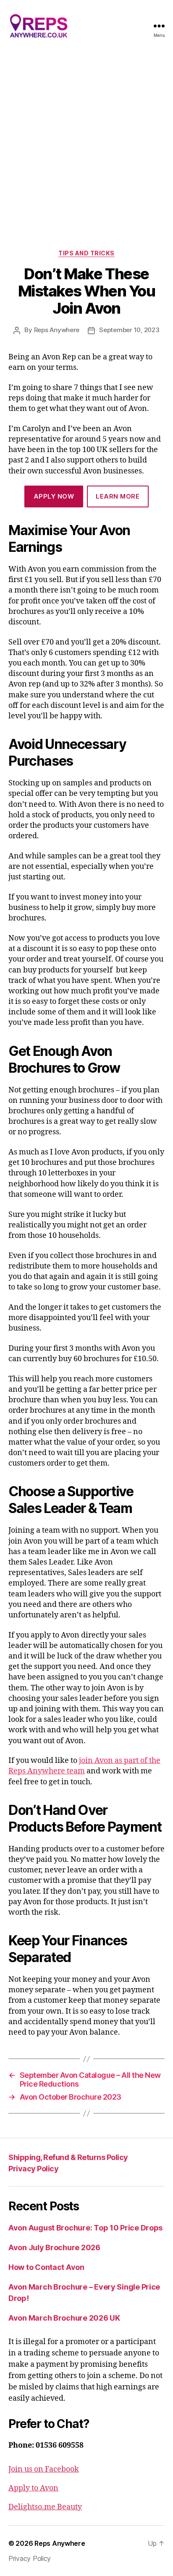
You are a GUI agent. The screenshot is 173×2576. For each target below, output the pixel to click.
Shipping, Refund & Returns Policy (68, 2157)
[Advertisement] (86, 142)
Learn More (118, 496)
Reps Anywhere (57, 330)
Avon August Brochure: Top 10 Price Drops (85, 2228)
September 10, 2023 (129, 330)
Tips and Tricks (86, 253)
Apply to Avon (33, 2488)
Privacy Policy (33, 2169)
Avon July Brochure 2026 (54, 2247)
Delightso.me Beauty (45, 2507)
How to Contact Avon (46, 2267)
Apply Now (54, 496)
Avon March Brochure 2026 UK (64, 2318)
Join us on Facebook (44, 2469)
